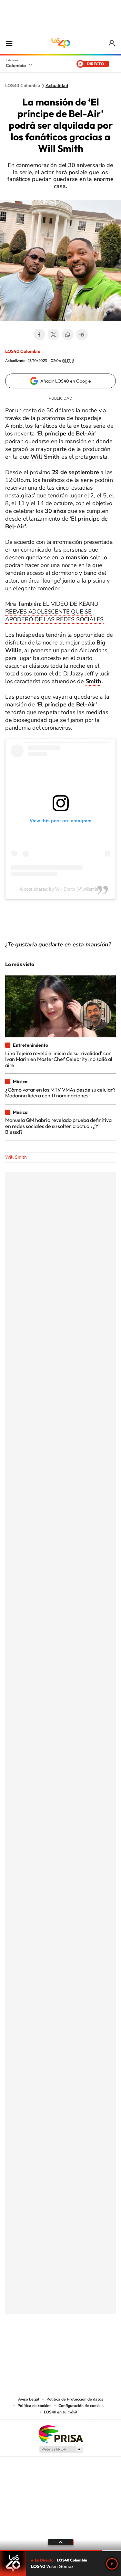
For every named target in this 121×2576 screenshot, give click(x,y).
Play (112, 2564)
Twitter (54, 334)
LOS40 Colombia (61, 43)
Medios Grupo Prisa (61, 2449)
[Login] (112, 43)
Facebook (39, 334)
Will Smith (16, 1157)
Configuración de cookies (81, 2406)
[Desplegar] (60, 2542)
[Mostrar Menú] (9, 43)
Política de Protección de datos (75, 2399)
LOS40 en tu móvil (61, 2412)
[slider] (60, 2551)
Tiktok (35, 2346)
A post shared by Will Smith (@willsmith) (60, 889)
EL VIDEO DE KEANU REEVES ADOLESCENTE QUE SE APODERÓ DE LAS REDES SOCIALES (54, 612)
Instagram (48, 2346)
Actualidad (57, 86)
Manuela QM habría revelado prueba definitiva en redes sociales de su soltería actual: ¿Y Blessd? (58, 1126)
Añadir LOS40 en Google (66, 381)
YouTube (61, 2346)
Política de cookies (34, 2406)
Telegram (82, 334)
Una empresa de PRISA (61, 2434)
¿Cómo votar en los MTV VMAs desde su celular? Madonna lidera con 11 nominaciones (60, 1093)
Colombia (16, 65)
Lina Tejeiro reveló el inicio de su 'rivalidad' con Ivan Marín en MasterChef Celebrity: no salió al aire (59, 1059)
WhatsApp (68, 334)
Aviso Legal (29, 2399)
